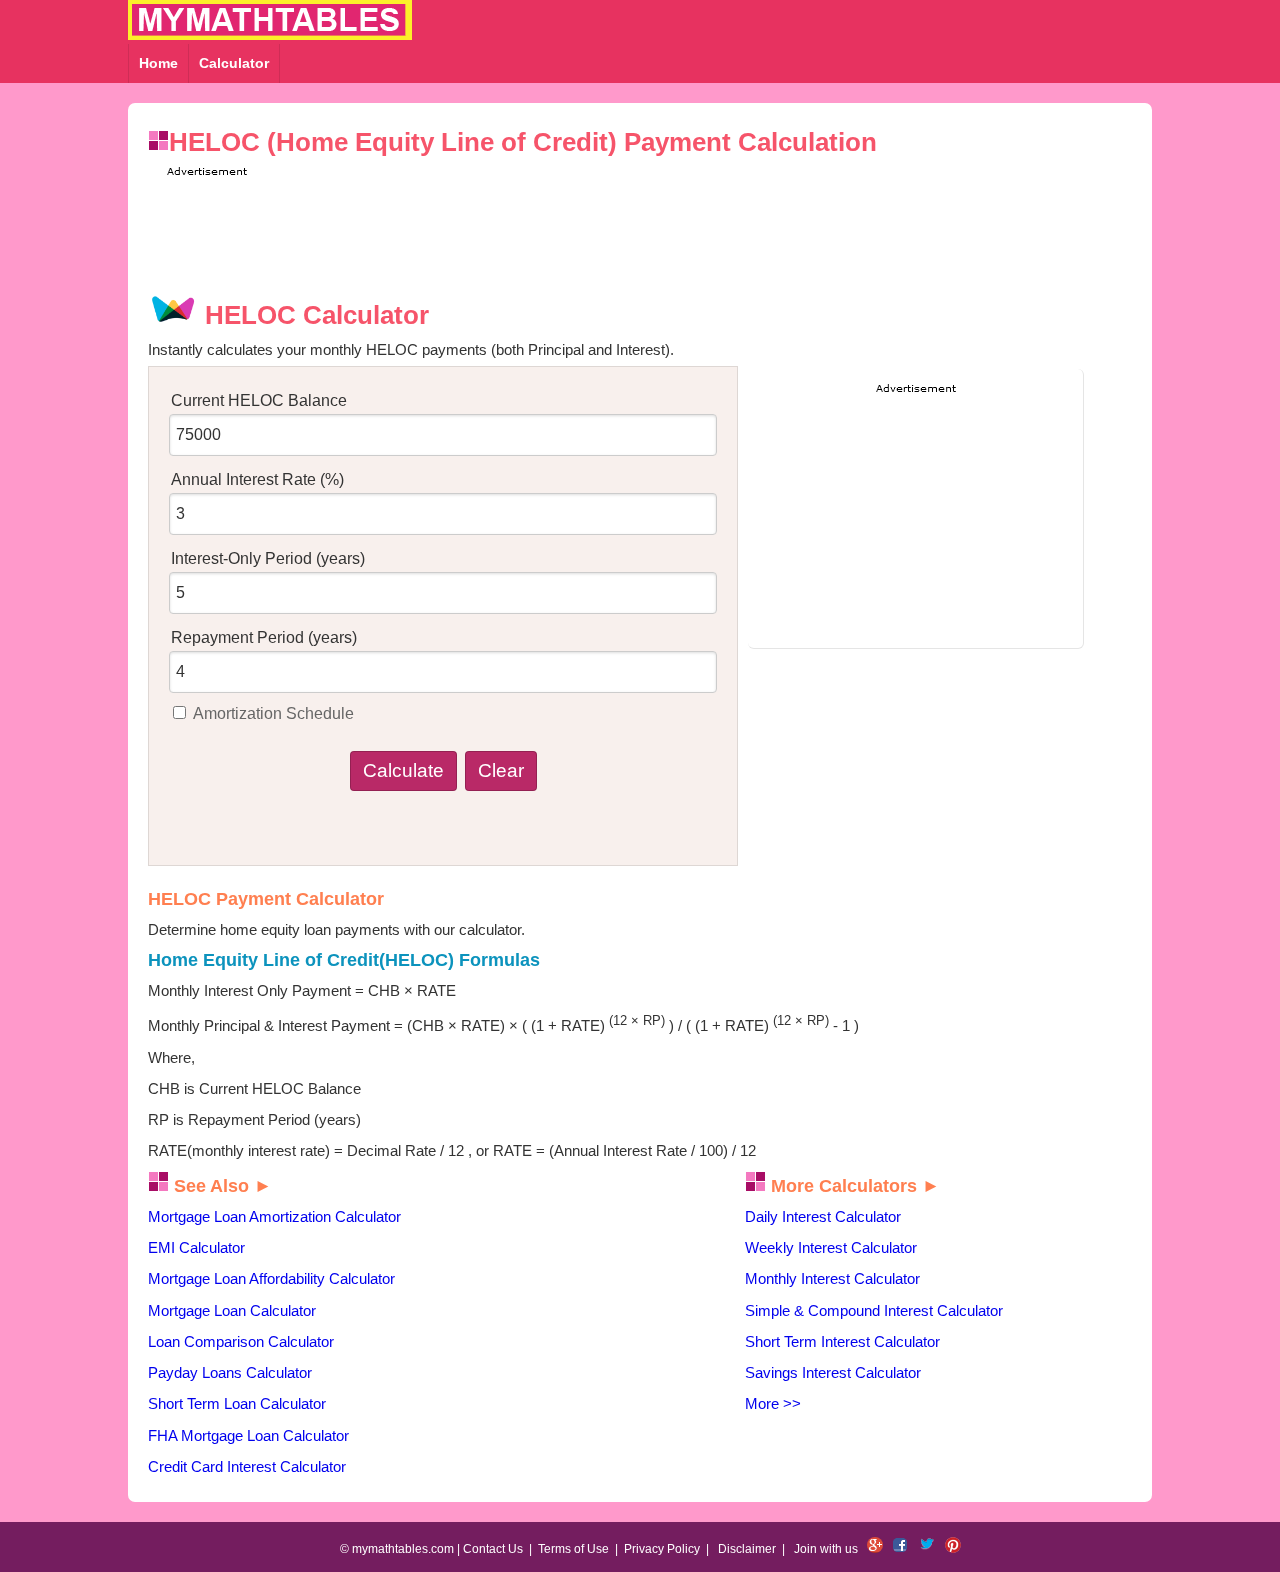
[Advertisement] (647, 226)
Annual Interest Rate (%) (257, 479)
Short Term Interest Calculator (842, 1341)
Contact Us (493, 1549)
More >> (773, 1403)
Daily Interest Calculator (823, 1216)
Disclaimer (747, 1549)
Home (158, 63)
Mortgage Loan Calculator (232, 1310)
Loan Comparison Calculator (241, 1341)
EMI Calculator (196, 1247)
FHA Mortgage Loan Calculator (248, 1435)
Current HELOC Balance (259, 400)
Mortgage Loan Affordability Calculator (271, 1278)
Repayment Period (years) (264, 637)
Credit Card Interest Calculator (247, 1466)
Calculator (234, 63)
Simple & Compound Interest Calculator (874, 1310)
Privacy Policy (662, 1549)
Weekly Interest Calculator (831, 1247)
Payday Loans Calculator (230, 1372)
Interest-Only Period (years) (268, 558)
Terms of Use (573, 1549)
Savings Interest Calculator (833, 1372)
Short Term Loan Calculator (237, 1403)
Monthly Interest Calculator (832, 1278)
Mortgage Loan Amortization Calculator (274, 1216)
